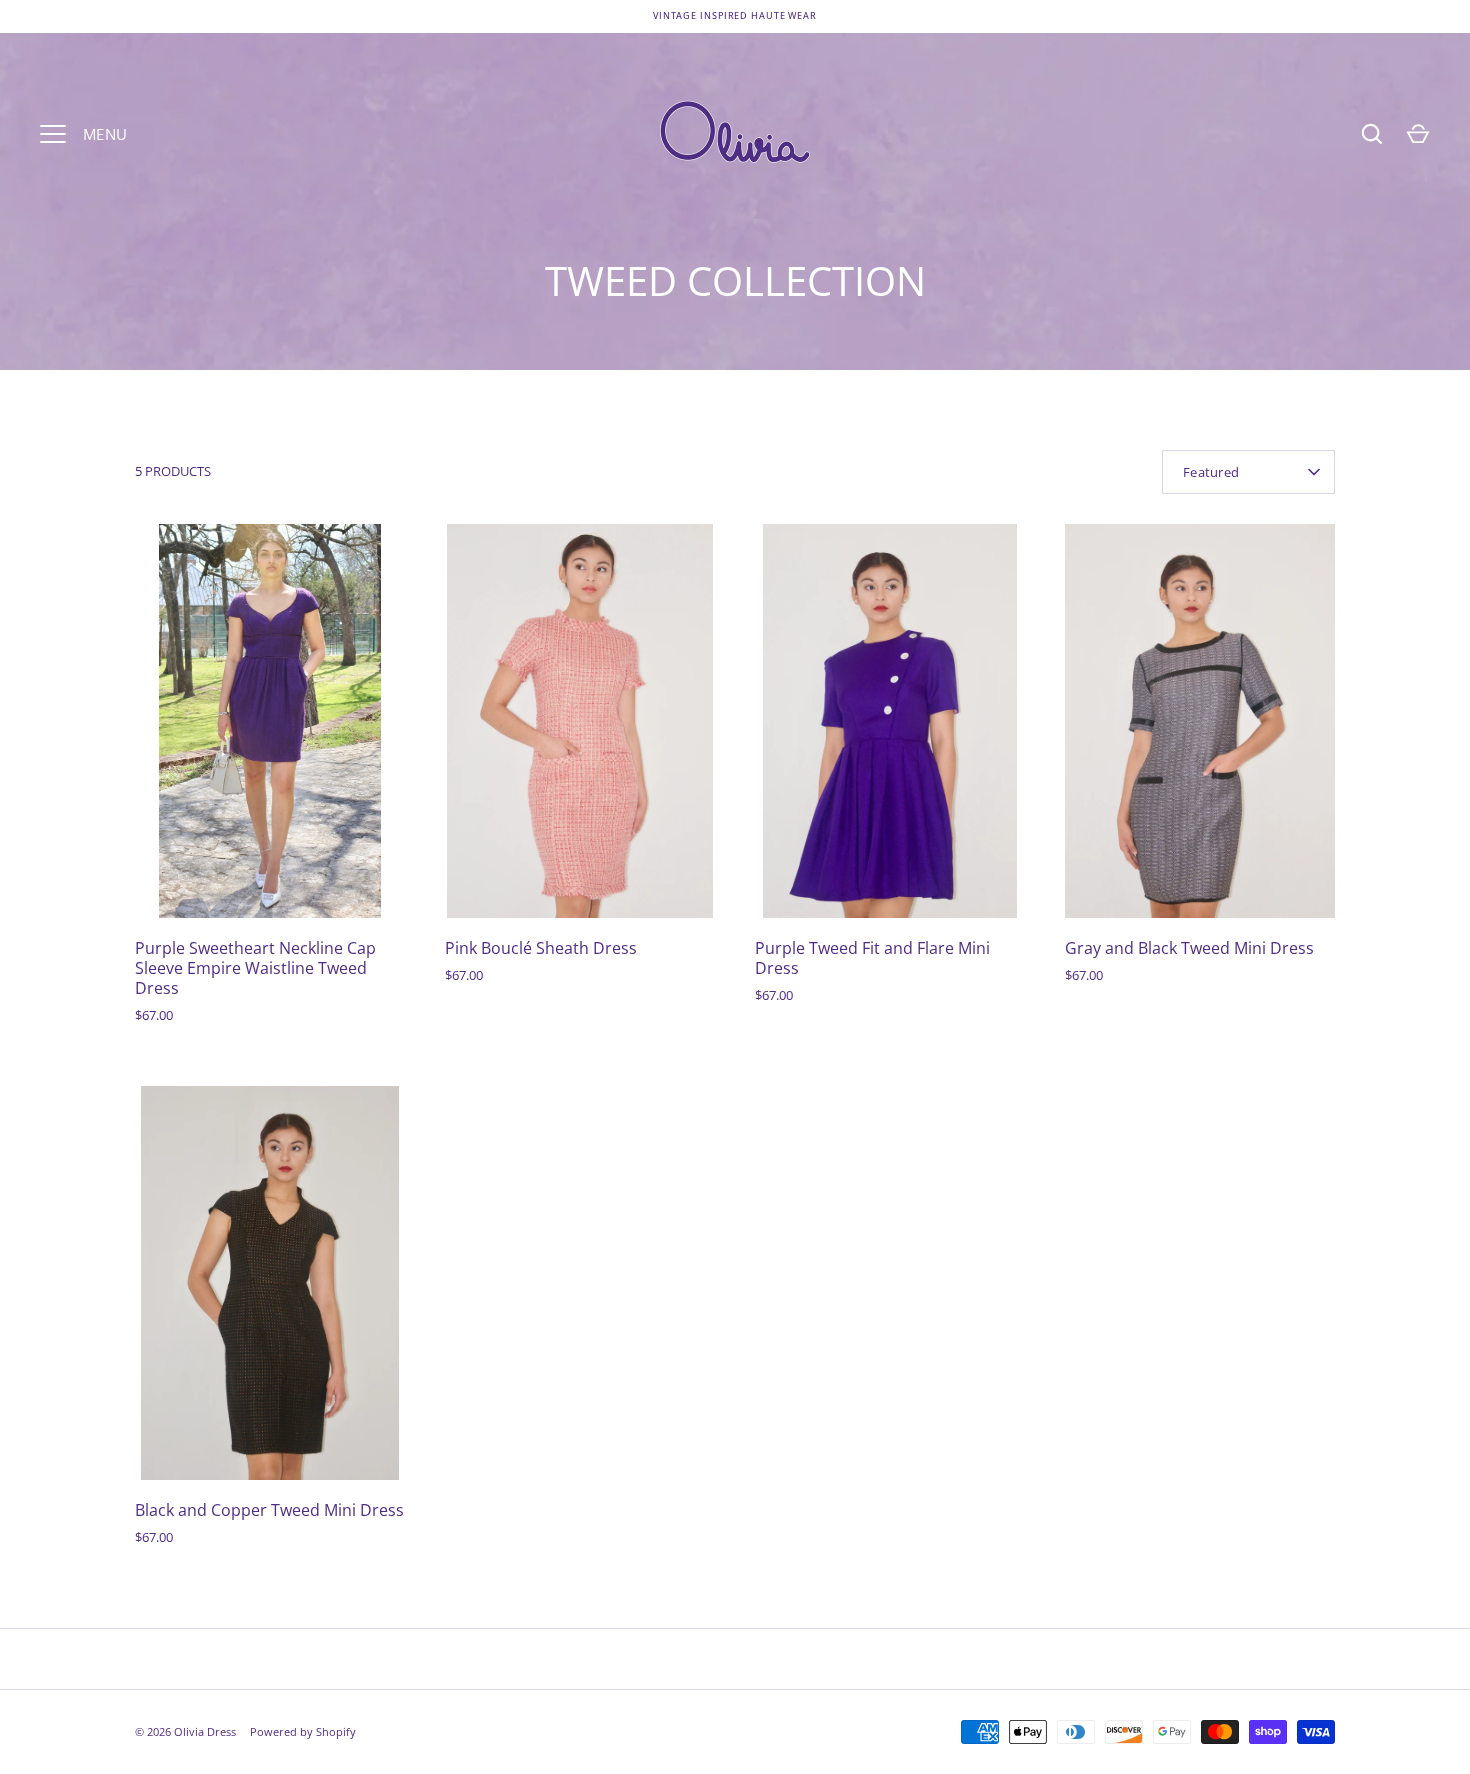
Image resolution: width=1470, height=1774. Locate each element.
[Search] (1372, 134)
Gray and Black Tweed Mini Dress (1189, 948)
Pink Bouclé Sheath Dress (541, 948)
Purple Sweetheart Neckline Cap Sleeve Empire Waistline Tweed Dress (255, 968)
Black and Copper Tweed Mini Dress (269, 1510)
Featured (1211, 472)
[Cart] (1418, 134)
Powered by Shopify (303, 1731)
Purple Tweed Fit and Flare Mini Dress (872, 958)
